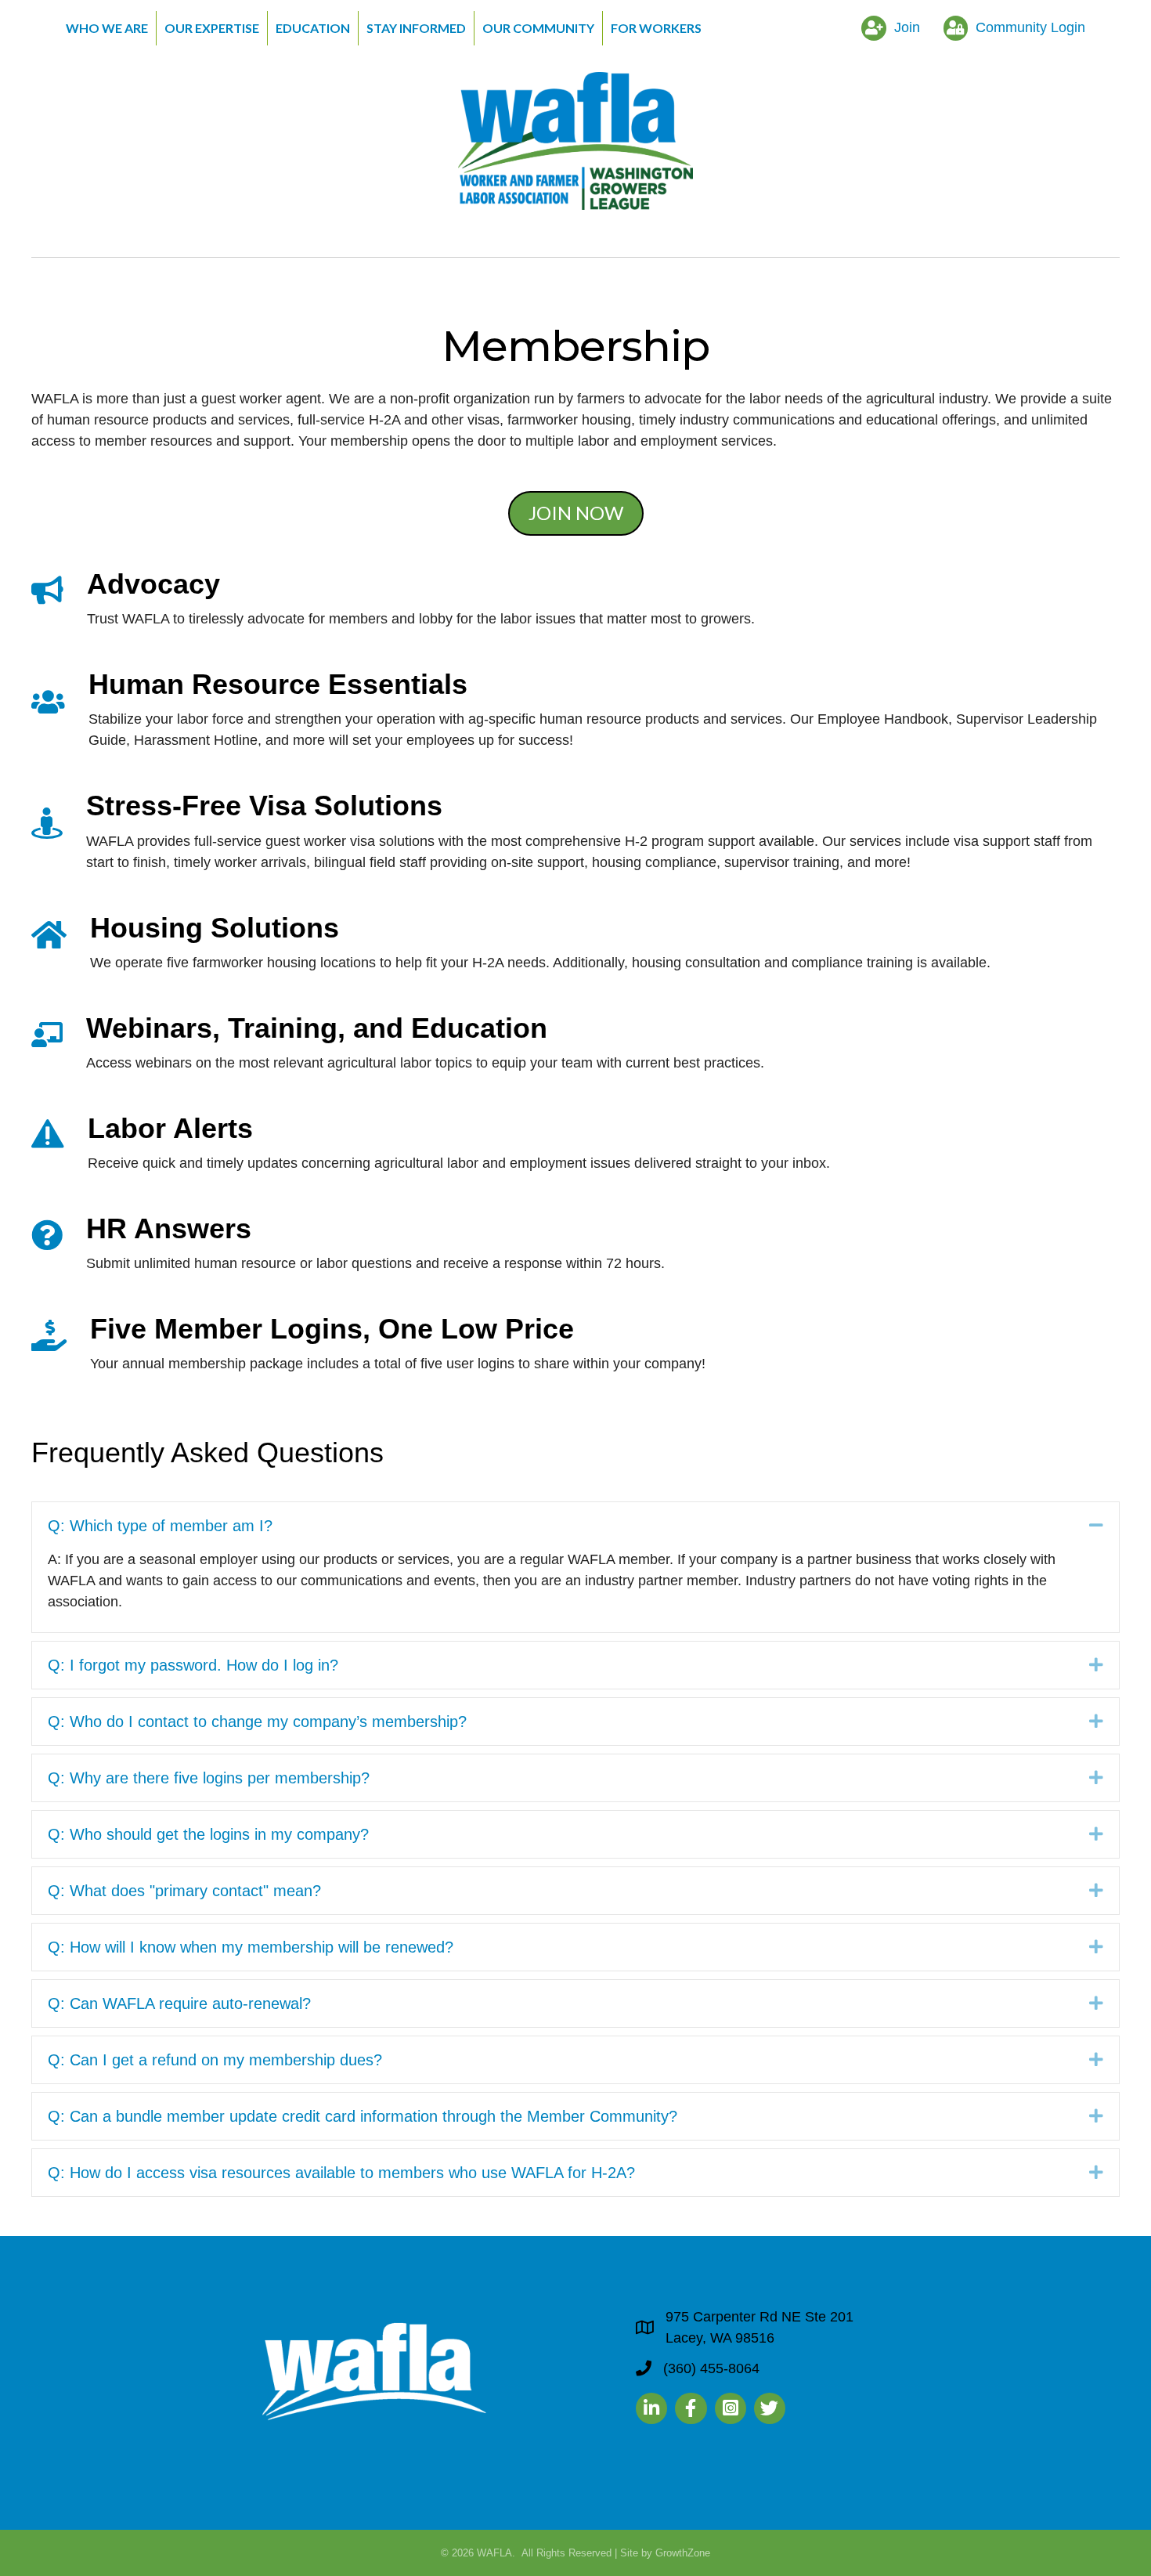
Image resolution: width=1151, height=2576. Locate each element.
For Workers (656, 28)
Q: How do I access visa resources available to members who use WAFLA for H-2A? (341, 2173)
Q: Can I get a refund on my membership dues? (215, 2060)
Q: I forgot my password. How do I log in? (193, 1665)
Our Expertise (212, 28)
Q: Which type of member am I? (160, 1526)
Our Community (538, 28)
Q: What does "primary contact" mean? (184, 1891)
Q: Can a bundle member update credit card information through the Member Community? (363, 2116)
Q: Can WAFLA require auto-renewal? (179, 2003)
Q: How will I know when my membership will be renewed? (251, 1947)
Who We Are (107, 28)
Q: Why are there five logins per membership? (209, 1778)
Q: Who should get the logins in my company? (208, 1834)
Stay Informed (416, 28)
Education (313, 28)
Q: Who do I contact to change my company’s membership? (257, 1722)
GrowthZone (683, 2553)
